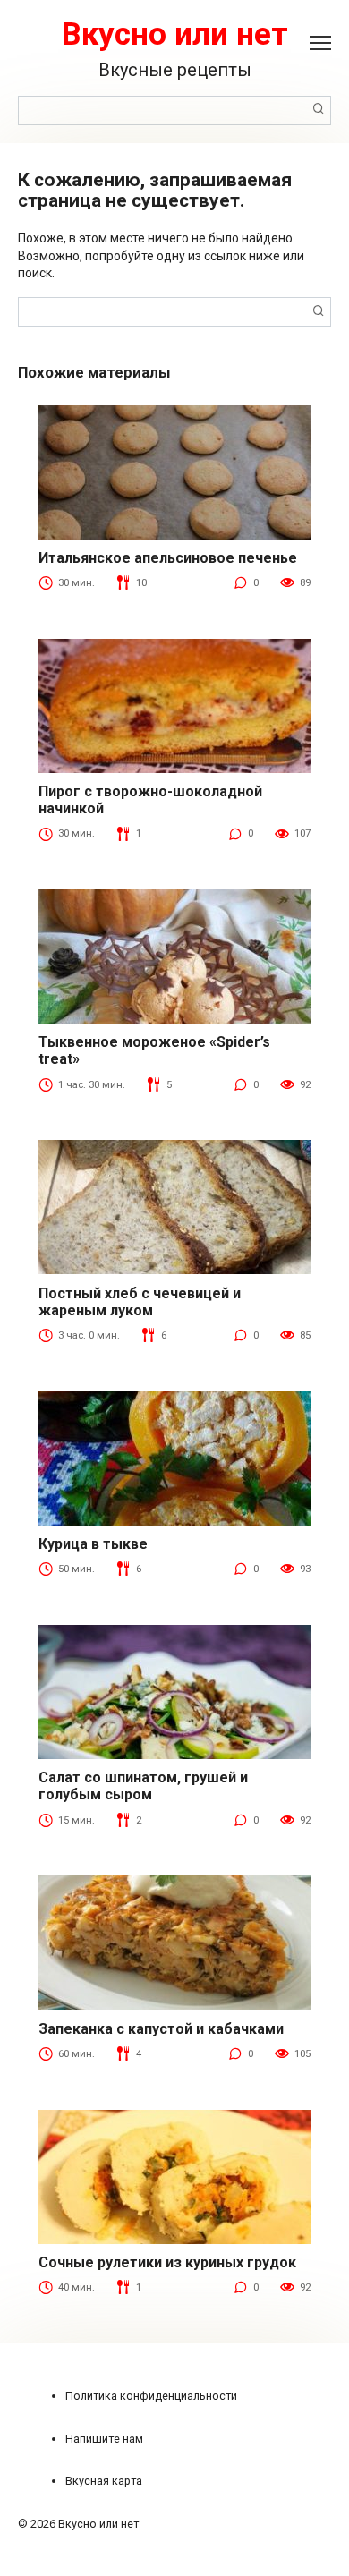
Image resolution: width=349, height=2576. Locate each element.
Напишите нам (104, 2439)
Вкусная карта (104, 2481)
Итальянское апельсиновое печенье (168, 558)
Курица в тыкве (93, 1544)
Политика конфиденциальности (151, 2396)
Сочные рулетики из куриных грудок (167, 2262)
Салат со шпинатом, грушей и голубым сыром (143, 1786)
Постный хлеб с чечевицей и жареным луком (140, 1302)
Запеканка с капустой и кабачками (161, 2029)
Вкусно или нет (175, 34)
